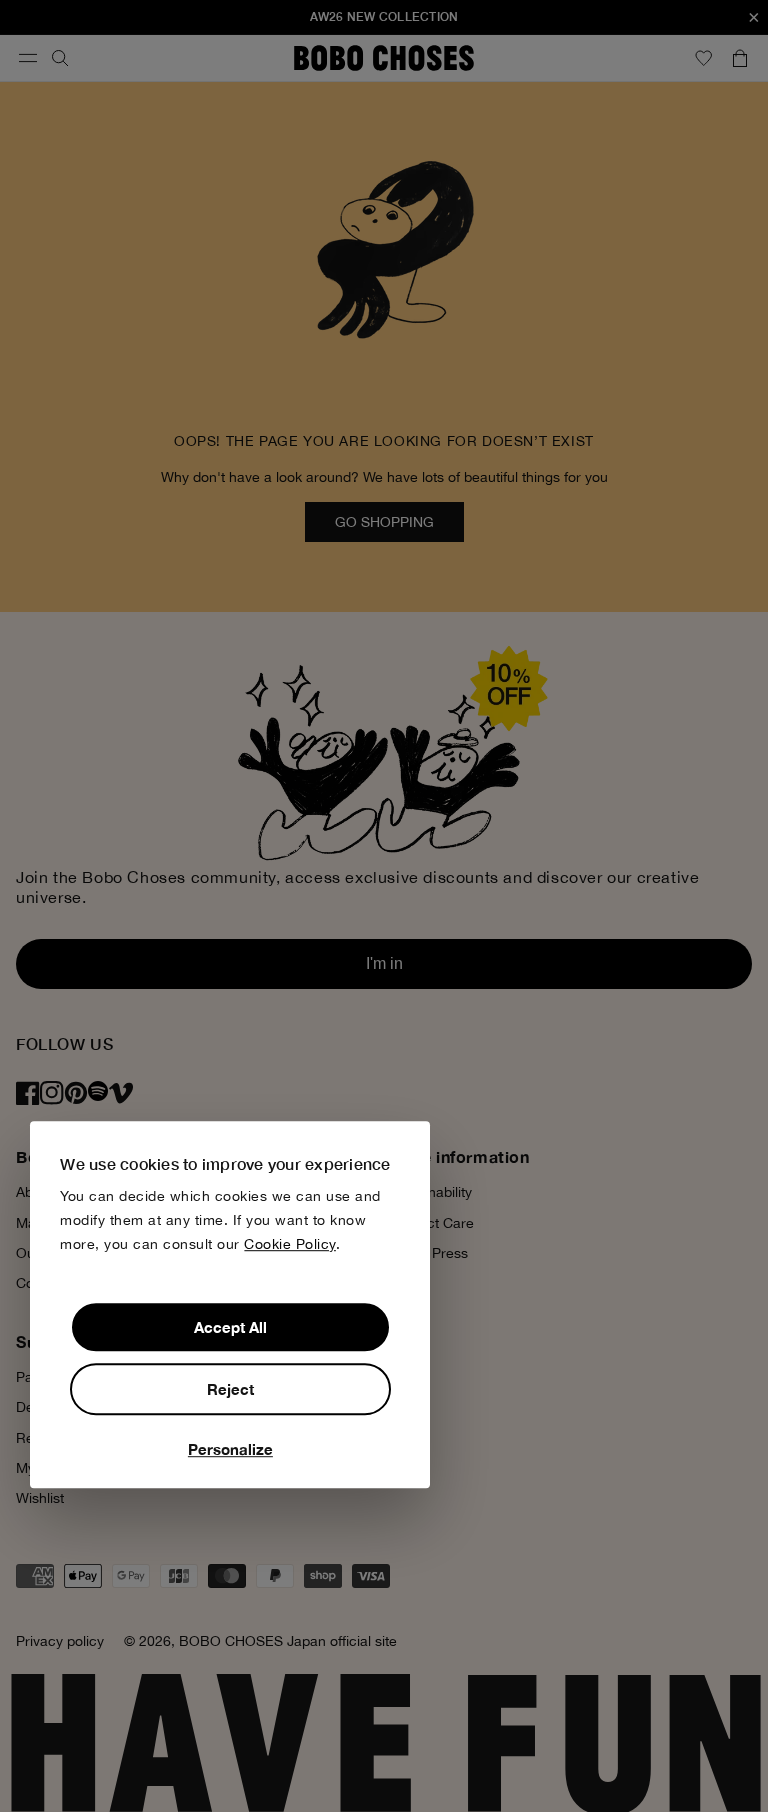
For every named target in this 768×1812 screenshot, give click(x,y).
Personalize (230, 1449)
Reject (230, 1389)
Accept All (230, 1327)
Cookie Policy (290, 1244)
